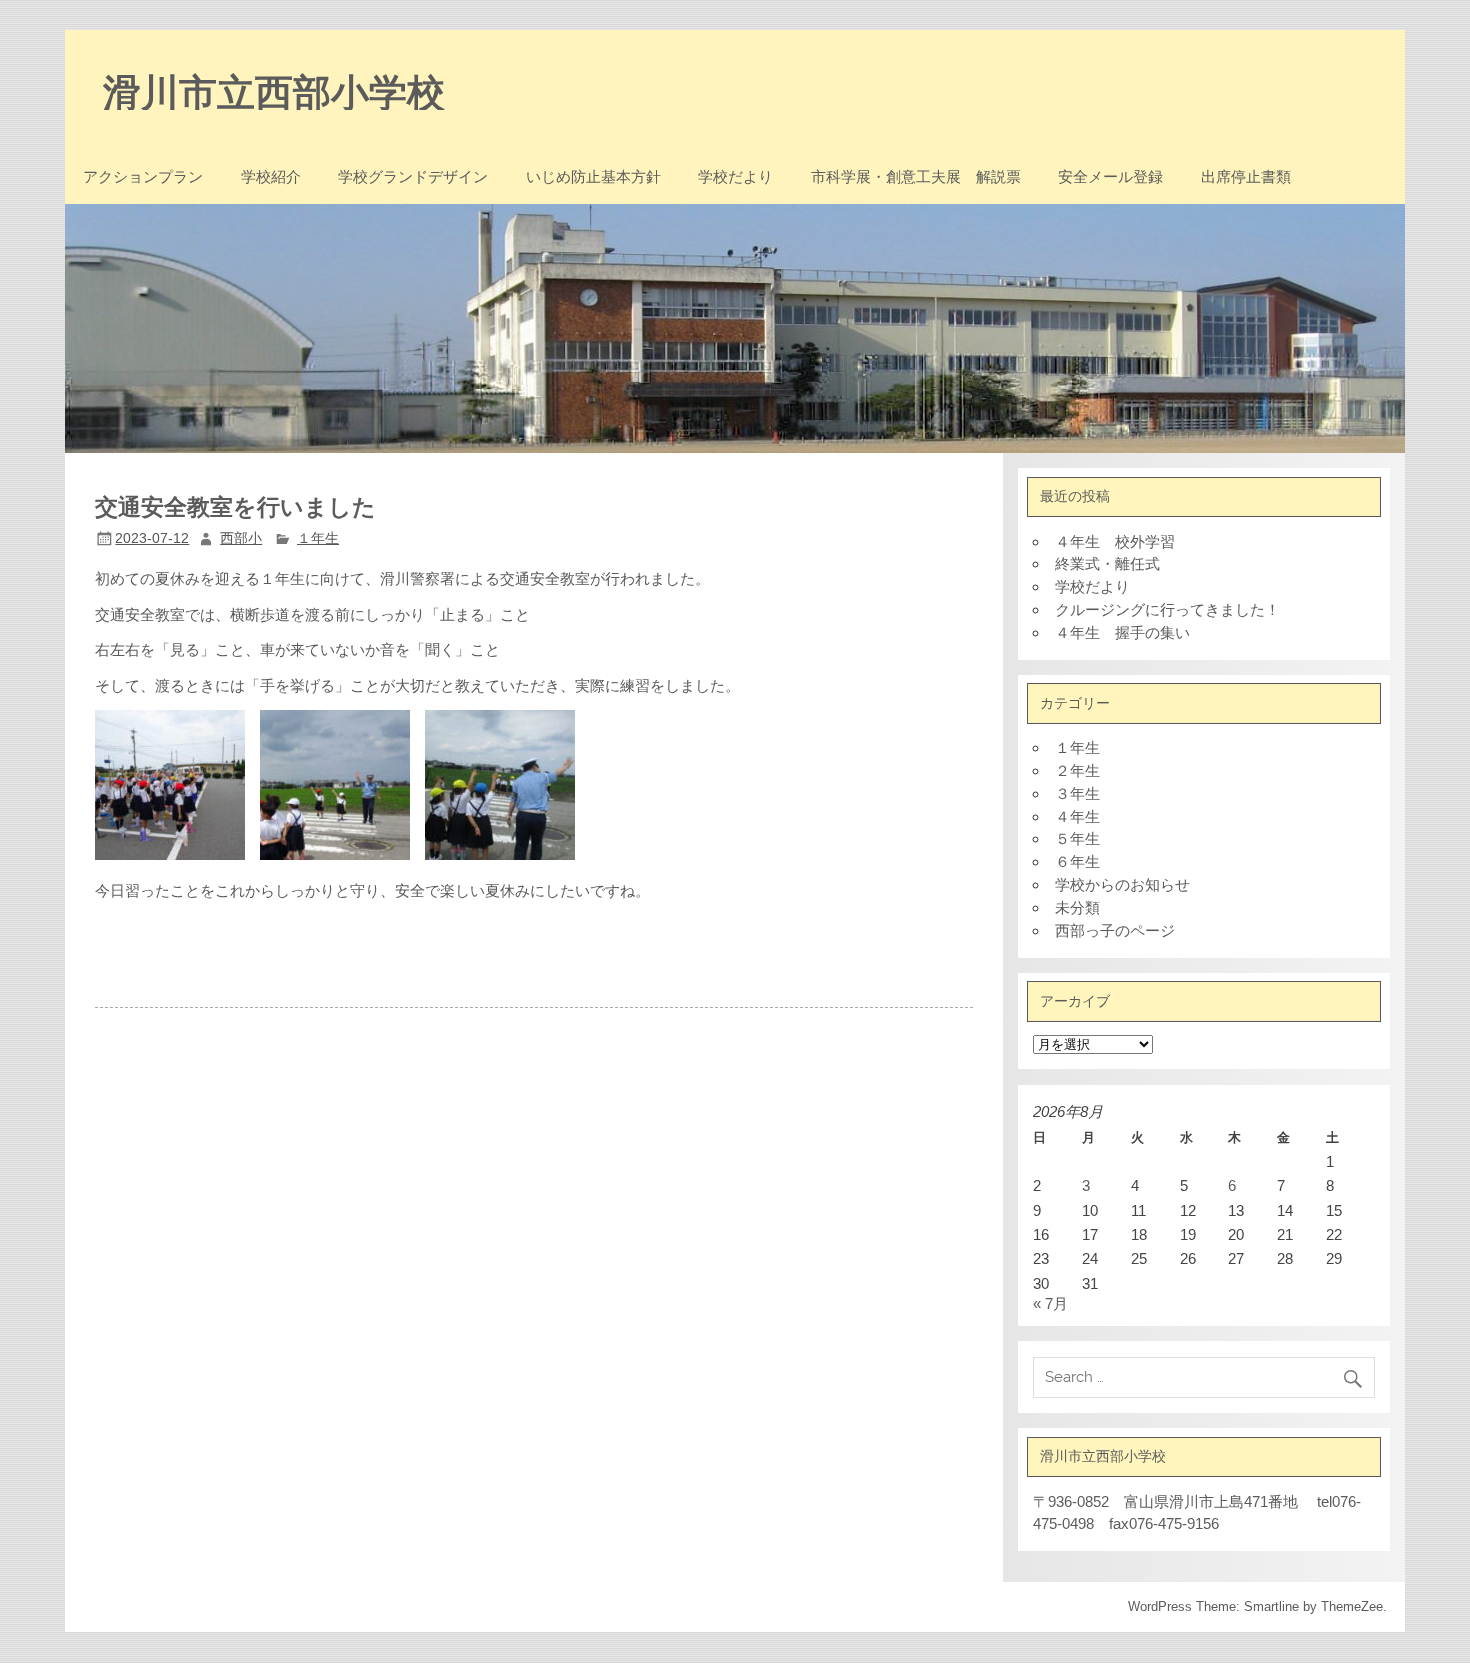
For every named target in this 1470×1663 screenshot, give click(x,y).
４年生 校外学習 (1115, 541)
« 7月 (1050, 1303)
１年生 (318, 538)
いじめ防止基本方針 (593, 176)
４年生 (1077, 816)
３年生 (1077, 793)
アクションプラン (143, 176)
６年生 (1077, 861)
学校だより (735, 176)
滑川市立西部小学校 (274, 90)
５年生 (1077, 838)
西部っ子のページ (1115, 930)
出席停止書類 (1246, 176)
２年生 (1077, 770)
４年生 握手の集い (1122, 632)
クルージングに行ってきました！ (1167, 609)
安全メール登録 (1110, 176)
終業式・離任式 (1107, 563)
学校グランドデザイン (413, 176)
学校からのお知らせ (1122, 884)
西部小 (241, 538)
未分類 (1077, 907)
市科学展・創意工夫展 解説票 (916, 176)
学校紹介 (271, 176)
